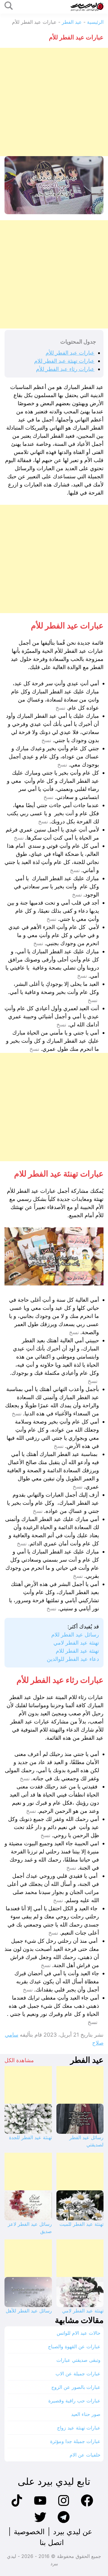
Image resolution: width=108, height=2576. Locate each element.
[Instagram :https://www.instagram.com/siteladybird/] (64, 2506)
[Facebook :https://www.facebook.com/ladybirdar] (87, 2506)
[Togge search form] (9, 6)
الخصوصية (29, 2532)
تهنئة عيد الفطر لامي (76, 1643)
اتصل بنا (52, 2542)
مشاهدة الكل (19, 2060)
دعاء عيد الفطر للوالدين (73, 1659)
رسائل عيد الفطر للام (75, 1635)
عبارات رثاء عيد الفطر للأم (65, 369)
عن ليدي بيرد (73, 2532)
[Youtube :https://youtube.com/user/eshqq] (40, 2506)
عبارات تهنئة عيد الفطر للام (64, 361)
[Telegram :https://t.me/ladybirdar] (64, 2522)
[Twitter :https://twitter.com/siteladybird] (40, 2522)
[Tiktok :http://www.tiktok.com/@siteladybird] (17, 2506)
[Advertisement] (54, 102)
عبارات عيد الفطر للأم (70, 353)
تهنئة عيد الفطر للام (77, 1651)
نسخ (60, 708)
